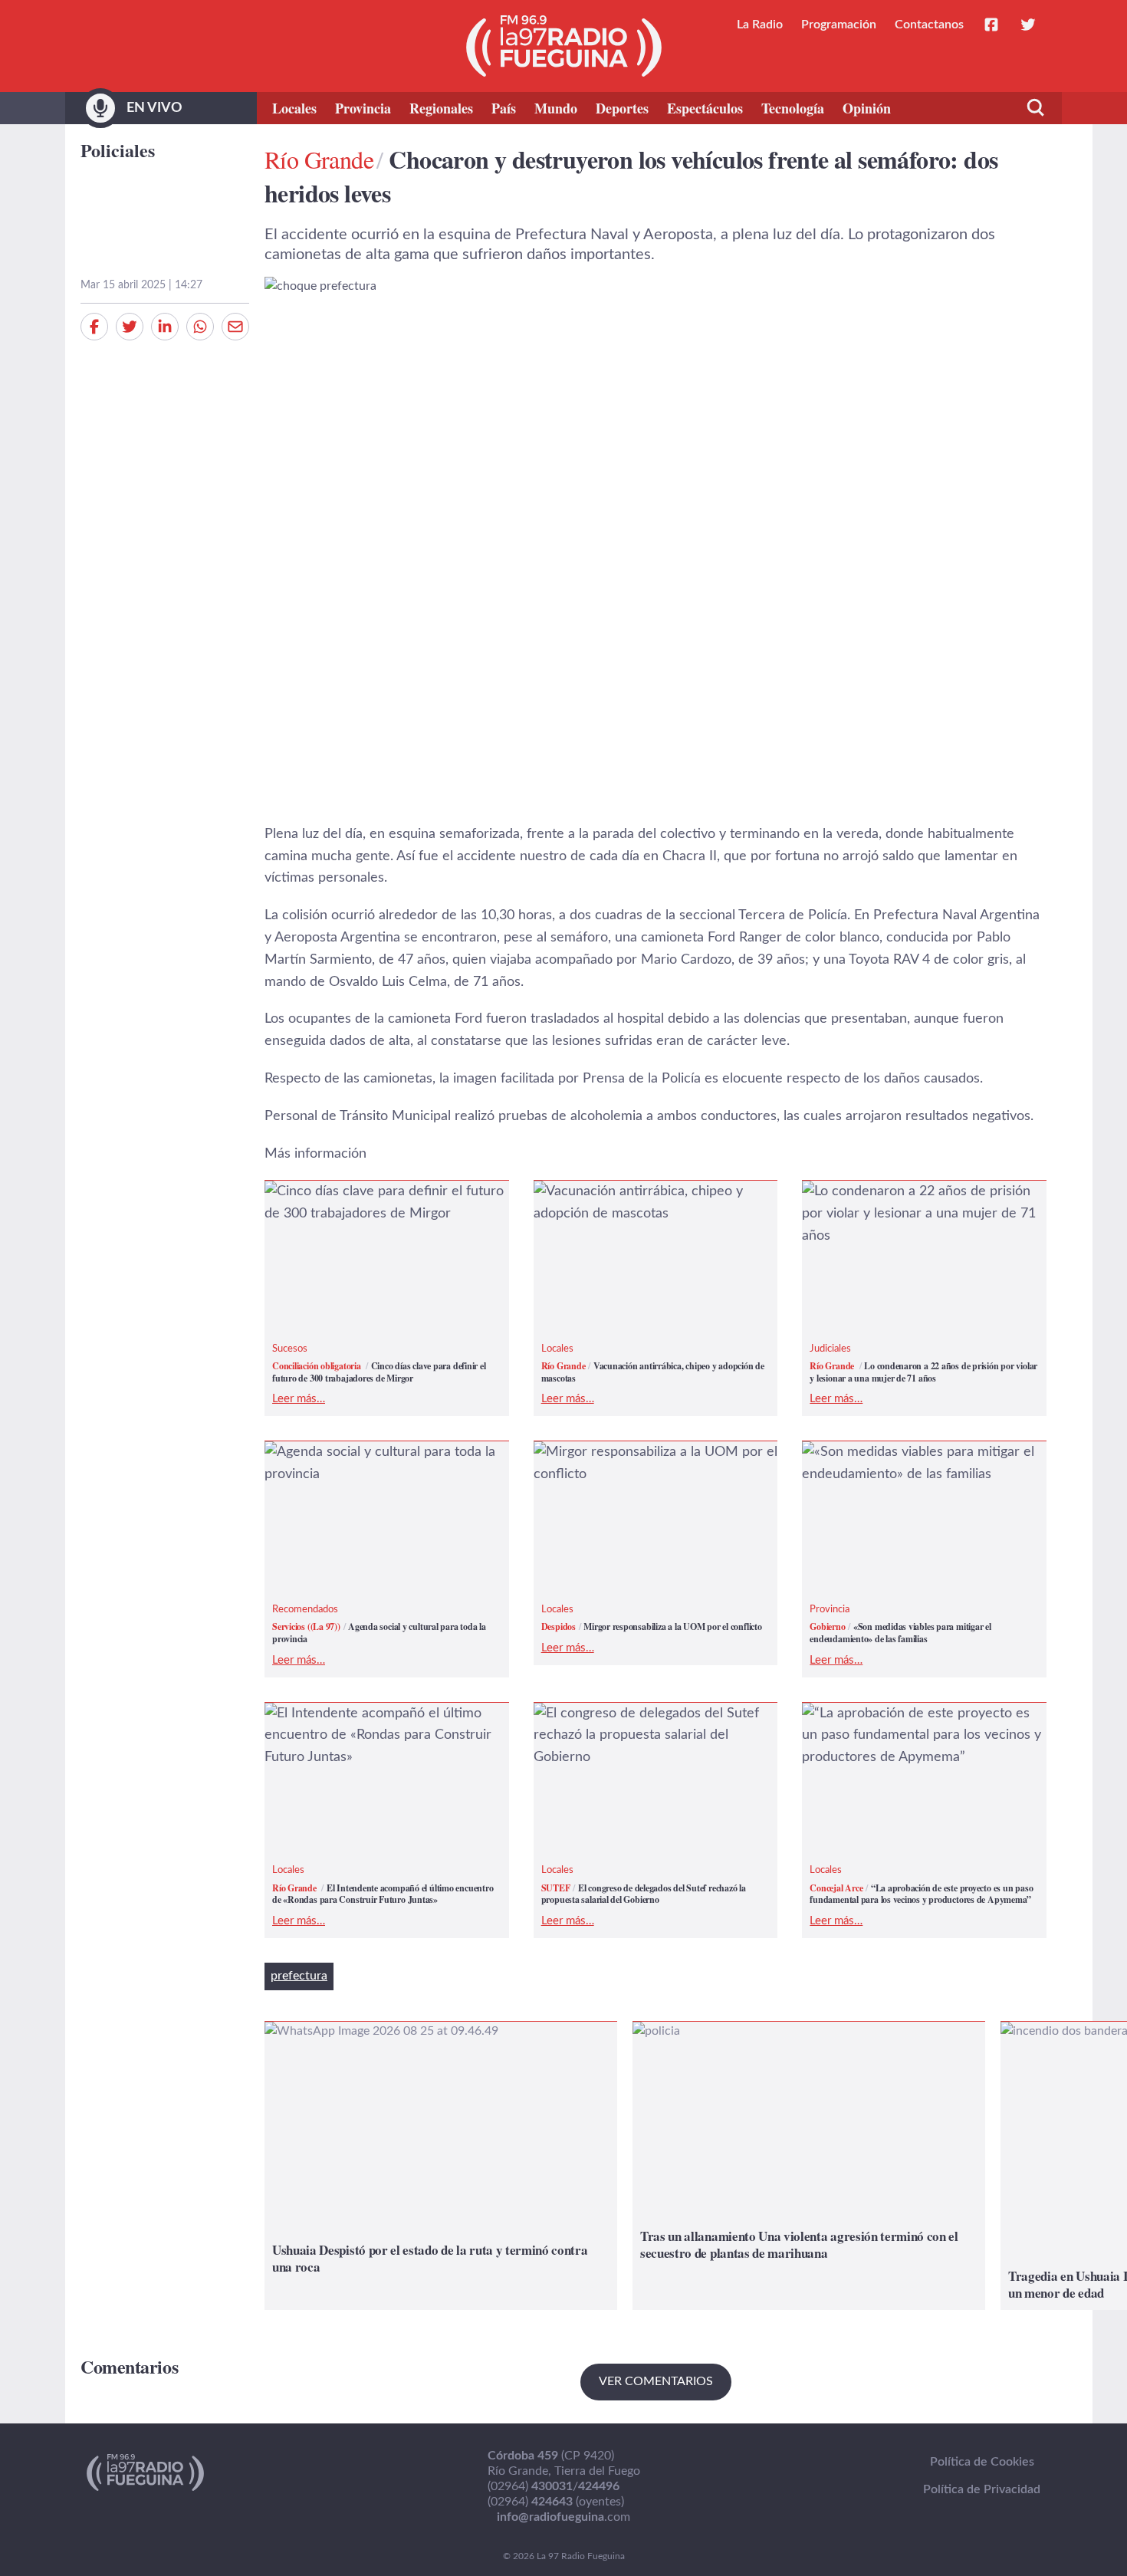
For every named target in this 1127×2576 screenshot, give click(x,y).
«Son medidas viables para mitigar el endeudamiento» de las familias (912, 1463)
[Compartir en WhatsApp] (200, 327)
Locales (294, 108)
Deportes (622, 108)
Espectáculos (705, 108)
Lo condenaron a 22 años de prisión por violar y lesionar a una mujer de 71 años (923, 1203)
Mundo (556, 108)
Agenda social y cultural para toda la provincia (374, 1463)
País (504, 108)
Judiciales (830, 1349)
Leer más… (299, 1399)
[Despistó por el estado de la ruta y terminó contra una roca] (441, 2165)
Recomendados (305, 1610)
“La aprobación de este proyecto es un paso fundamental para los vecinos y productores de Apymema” (919, 1736)
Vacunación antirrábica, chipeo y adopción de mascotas (632, 1203)
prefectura (299, 1976)
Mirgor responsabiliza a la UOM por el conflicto (649, 1463)
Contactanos (929, 25)
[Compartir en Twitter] (130, 327)
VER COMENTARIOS (656, 2381)
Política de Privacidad (982, 2489)
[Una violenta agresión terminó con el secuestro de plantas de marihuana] (809, 2165)
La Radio (760, 25)
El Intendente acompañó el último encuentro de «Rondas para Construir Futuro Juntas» (378, 1736)
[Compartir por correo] (235, 327)
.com (563, 2517)
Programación (839, 25)
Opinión (867, 108)
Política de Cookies (982, 2462)
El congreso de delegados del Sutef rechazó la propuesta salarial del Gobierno (640, 1736)
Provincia (363, 108)
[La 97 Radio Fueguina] (564, 46)
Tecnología (793, 108)
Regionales (441, 108)
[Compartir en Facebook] (94, 327)
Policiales (118, 150)
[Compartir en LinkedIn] (165, 327)
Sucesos (290, 1349)
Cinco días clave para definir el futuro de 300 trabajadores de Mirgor (378, 1203)
